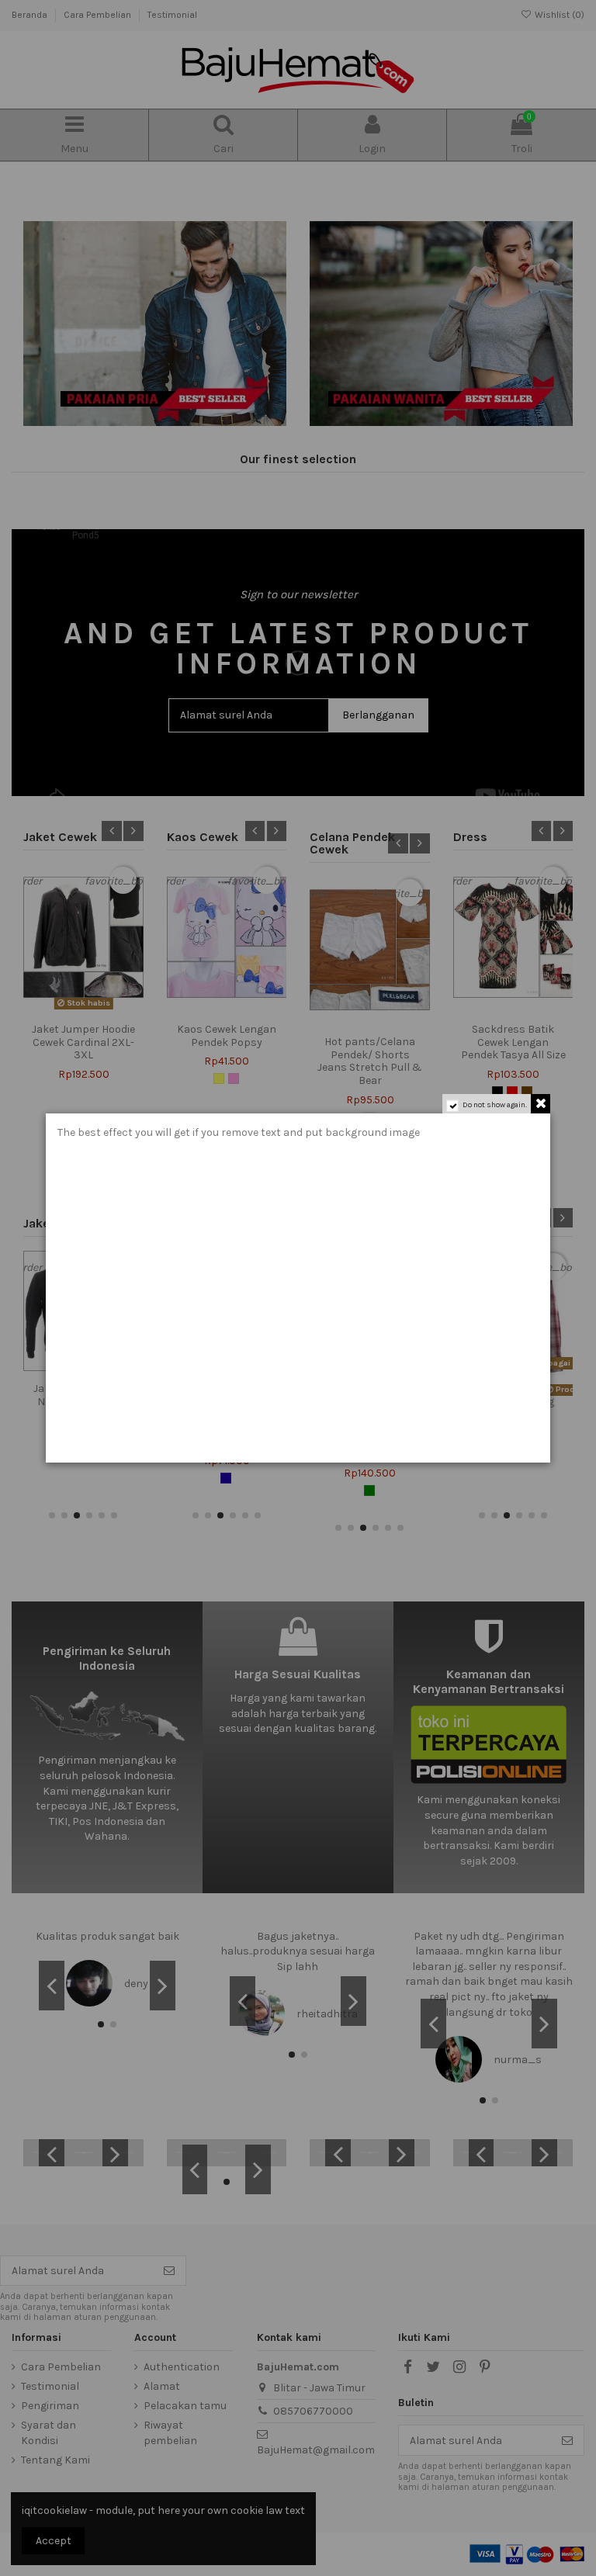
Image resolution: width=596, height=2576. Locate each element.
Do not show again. (495, 1105)
